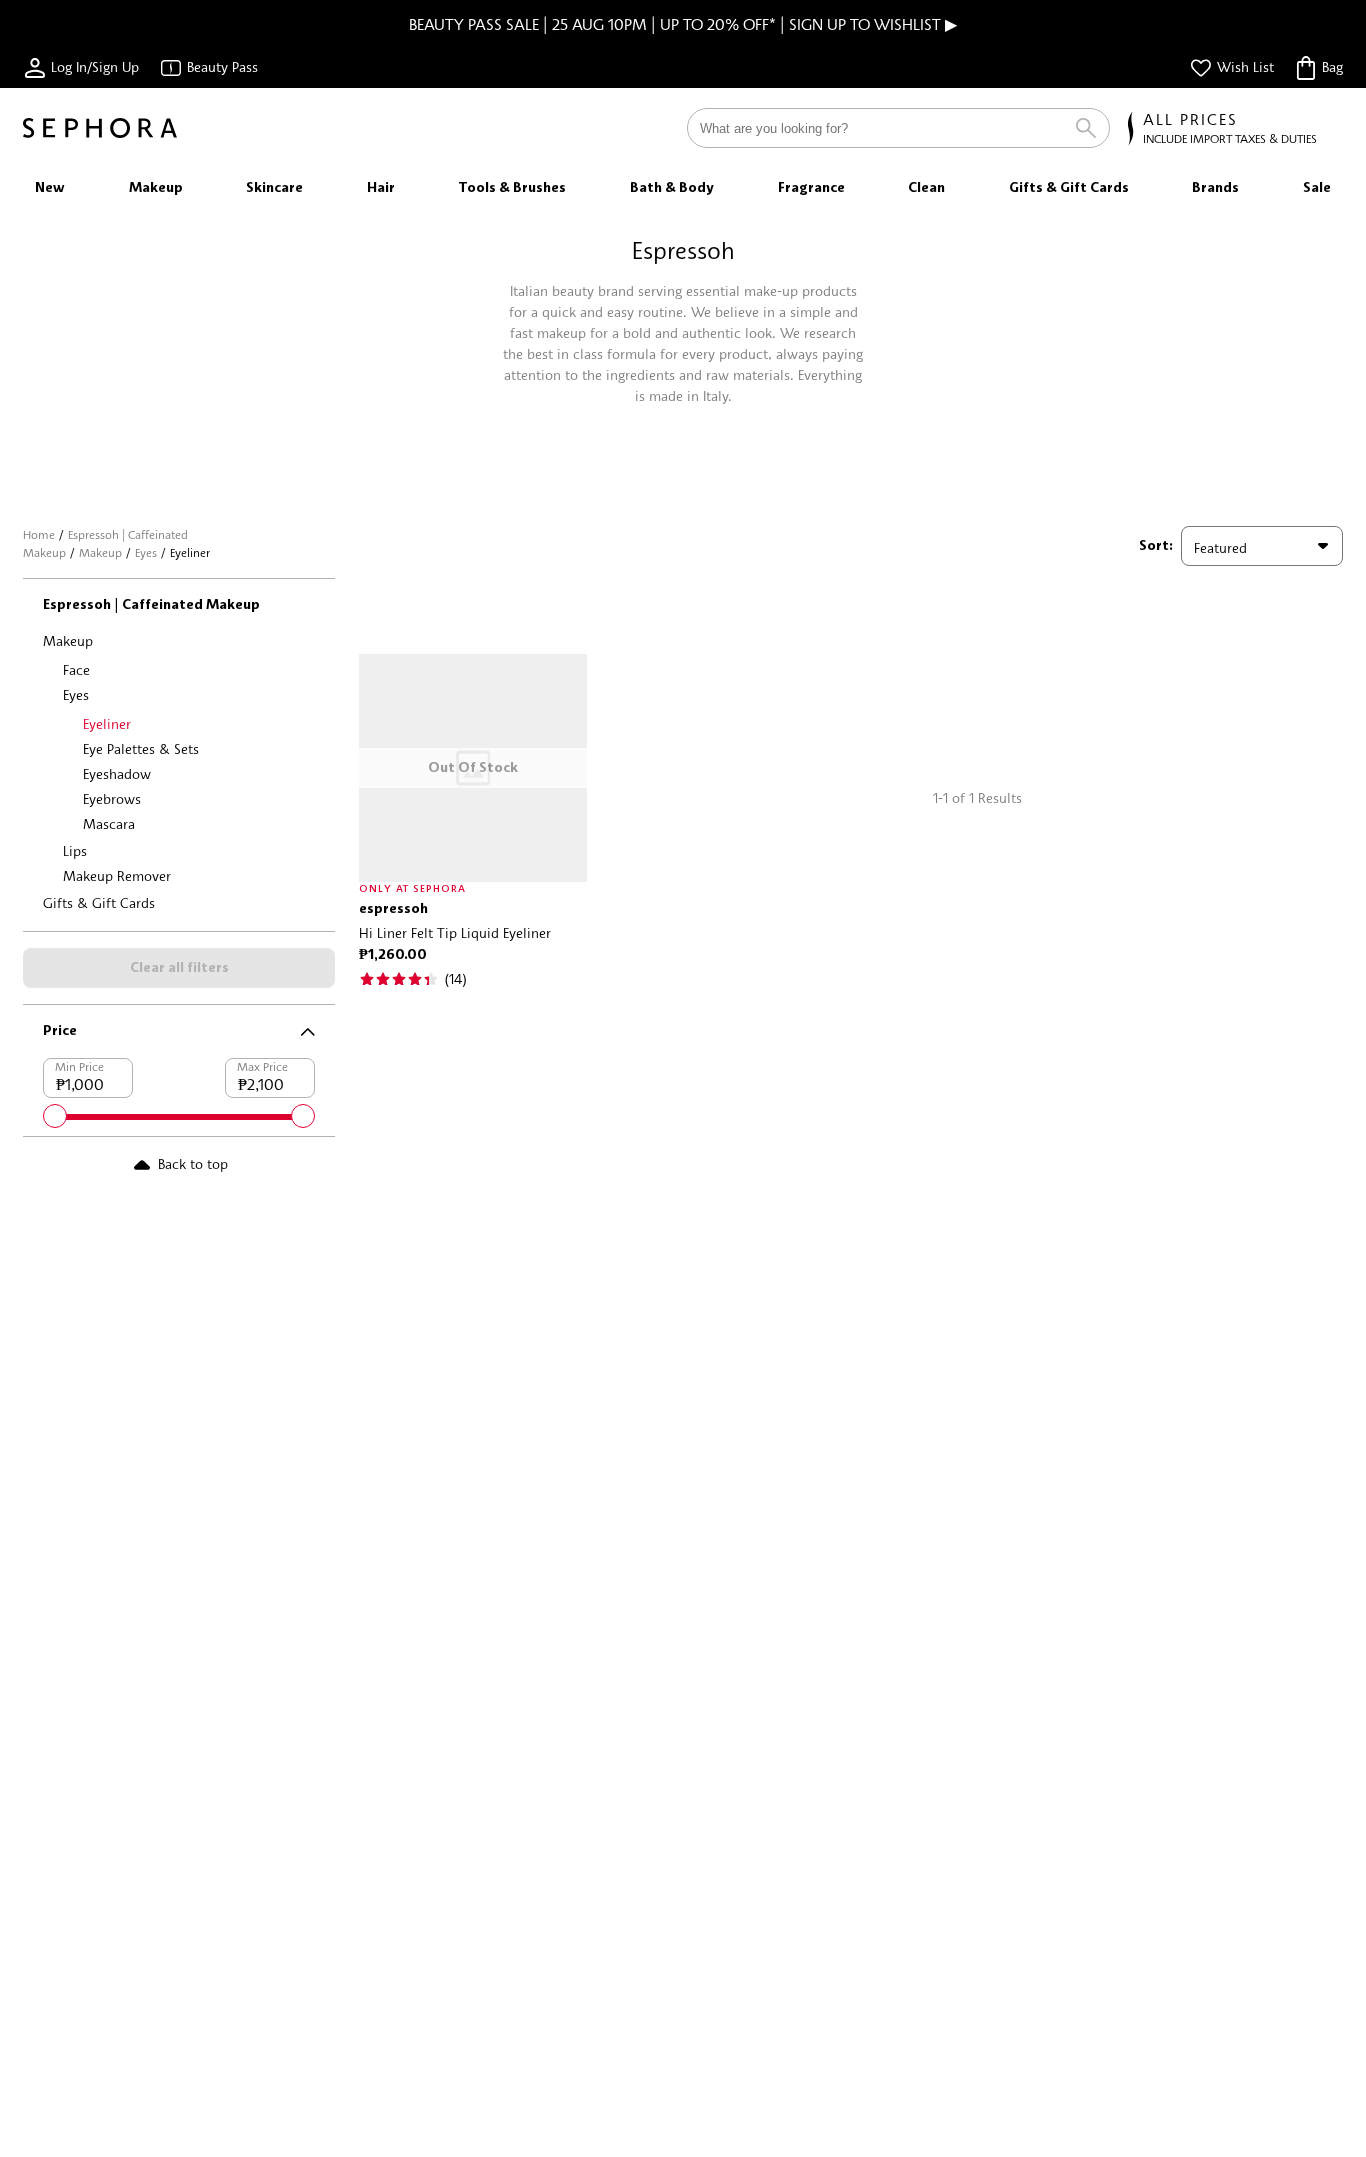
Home (39, 534)
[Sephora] (100, 128)
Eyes (146, 552)
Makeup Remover (117, 875)
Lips (75, 850)
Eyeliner (107, 723)
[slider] (55, 1116)
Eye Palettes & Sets (141, 748)
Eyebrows (112, 798)
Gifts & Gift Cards (99, 902)
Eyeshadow (117, 773)
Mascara (109, 823)
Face (76, 669)
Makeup (100, 552)
